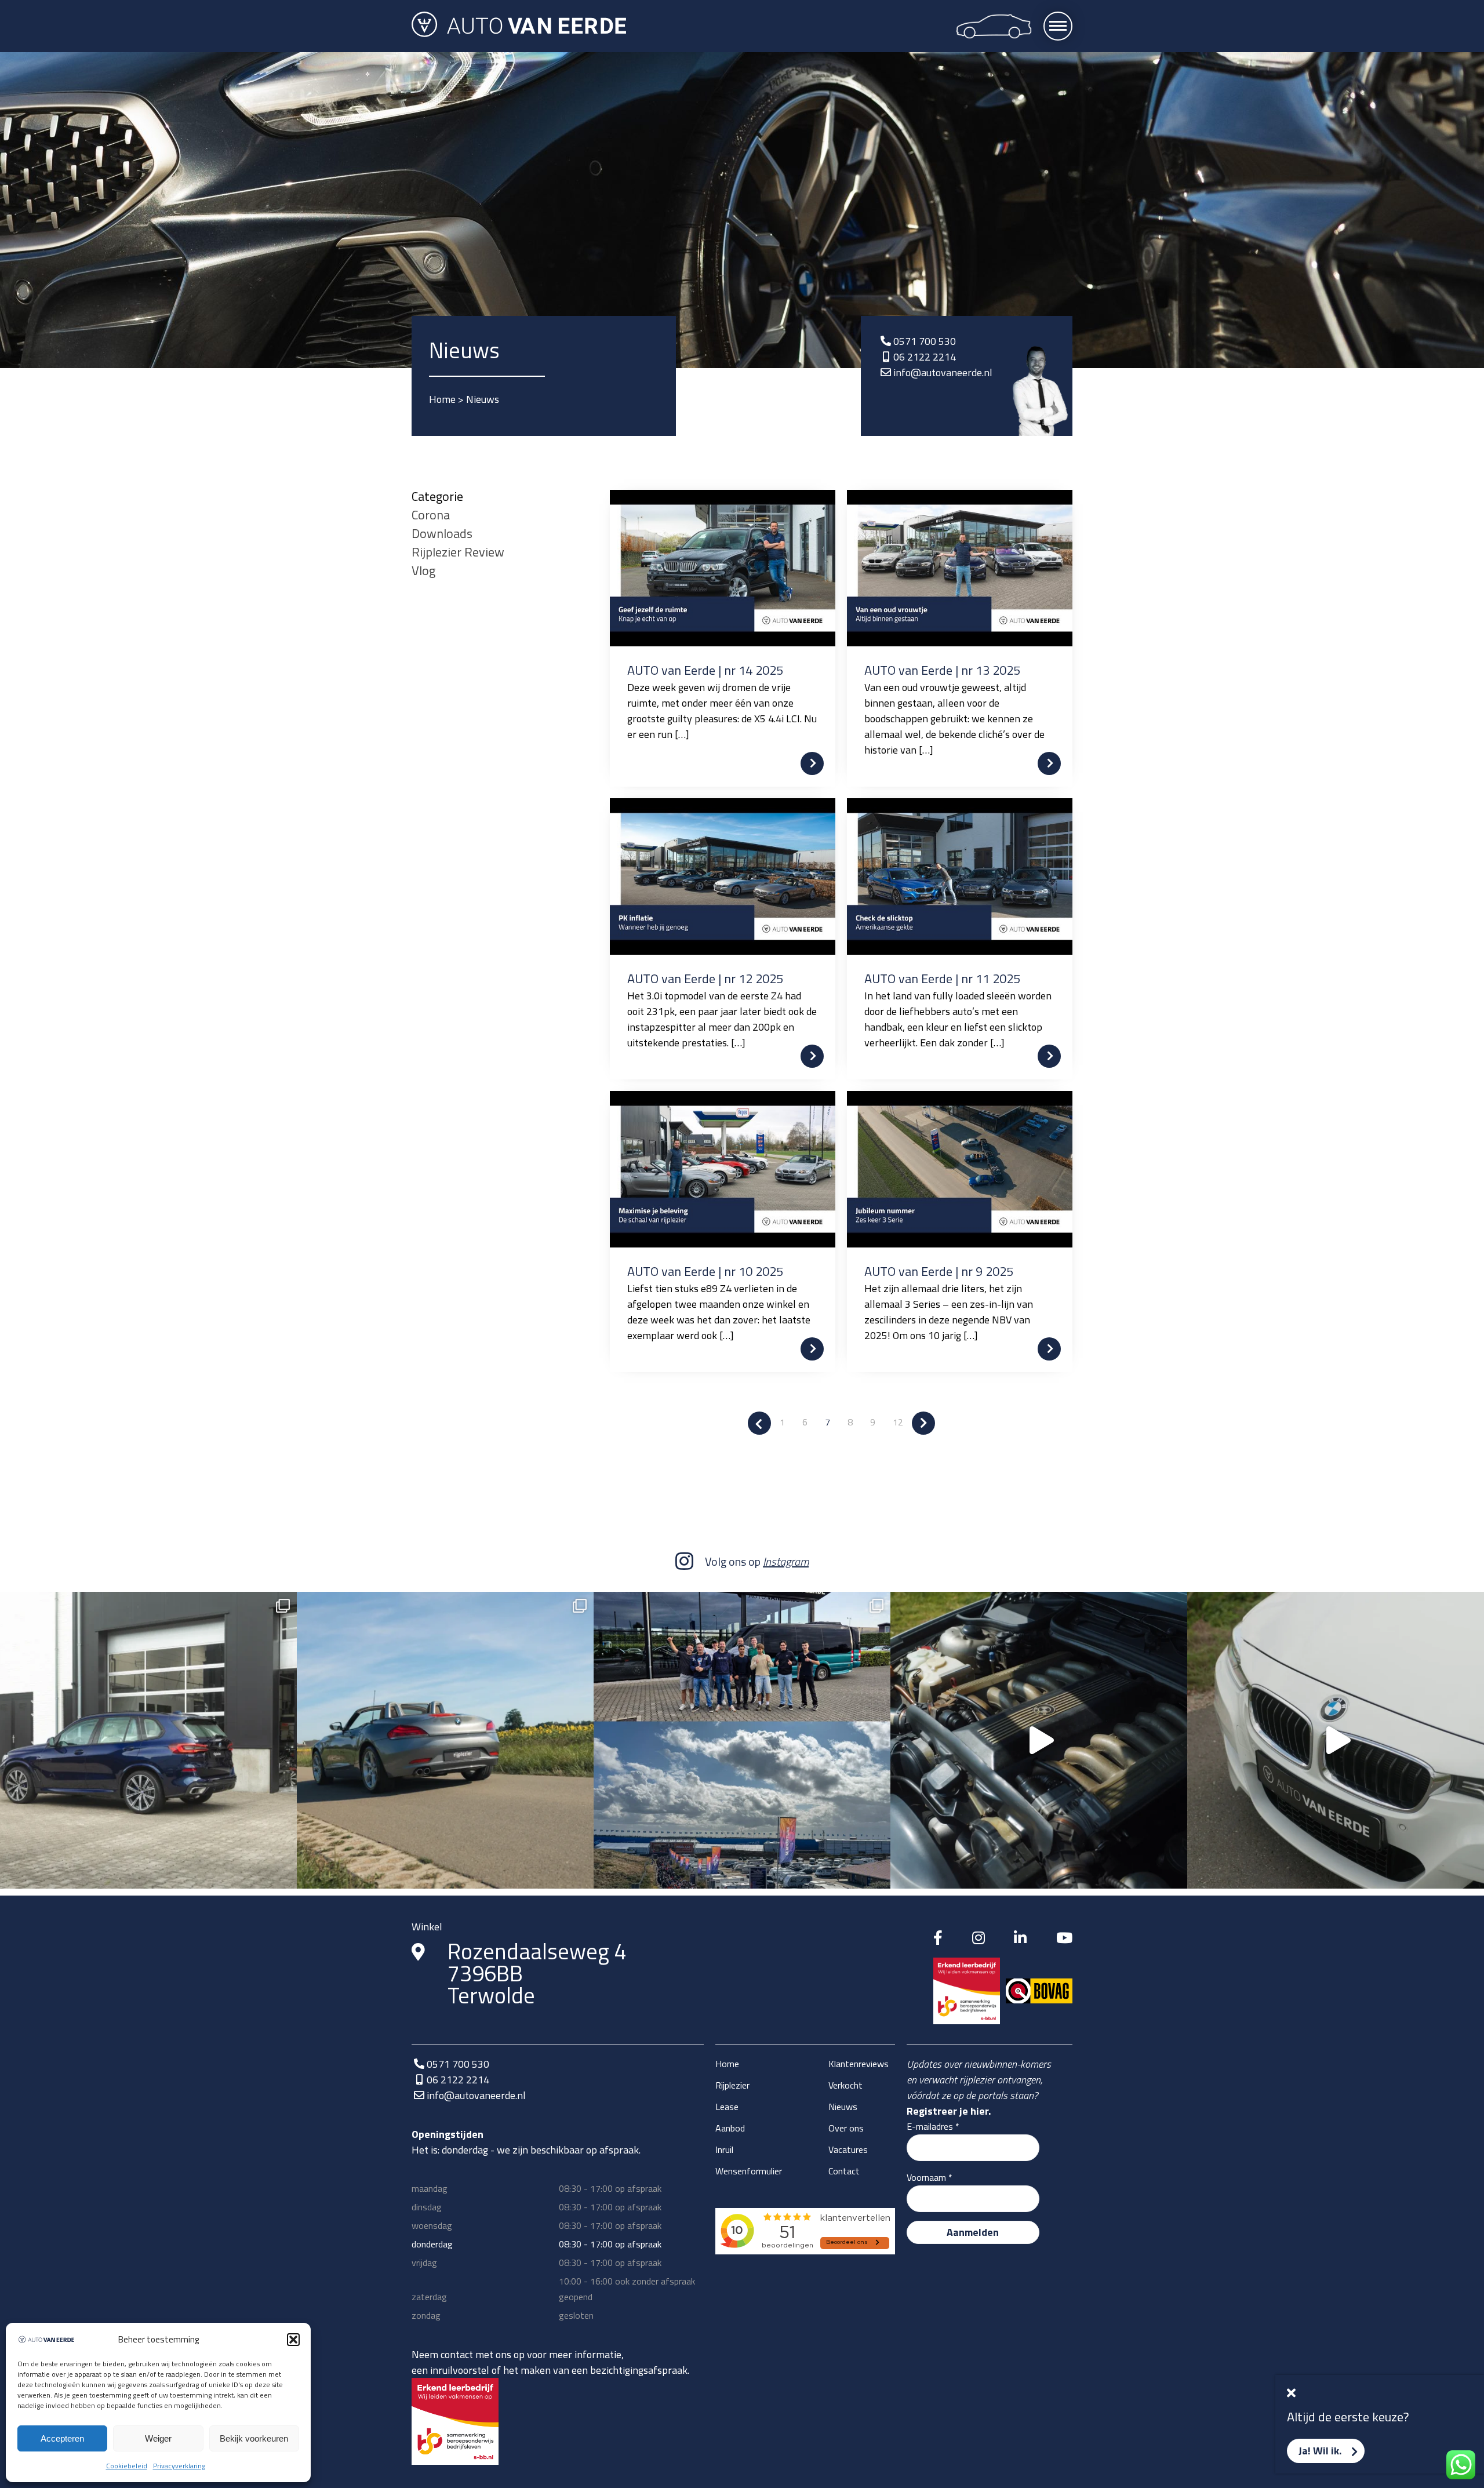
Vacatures (848, 2149)
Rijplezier (732, 2085)
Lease (727, 2107)
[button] (293, 2340)
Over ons (846, 2128)
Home (442, 399)
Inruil (724, 2149)
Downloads (442, 533)
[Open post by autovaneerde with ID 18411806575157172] (742, 1740)
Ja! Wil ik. (1320, 2451)
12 (898, 1422)
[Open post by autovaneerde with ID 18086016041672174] (1336, 1740)
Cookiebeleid (127, 2466)
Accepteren (62, 2438)
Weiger (158, 2438)
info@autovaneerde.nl (943, 372)
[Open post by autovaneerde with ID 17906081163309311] (148, 1740)
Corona (431, 515)
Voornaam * (930, 2177)
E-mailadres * (933, 2126)
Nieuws (843, 2107)
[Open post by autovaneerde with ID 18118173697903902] (445, 1740)
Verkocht (845, 2085)
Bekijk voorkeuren (254, 2438)
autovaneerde (145, 1606)
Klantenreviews (859, 2064)
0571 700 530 (925, 341)
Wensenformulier (749, 2171)
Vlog (423, 570)
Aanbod (730, 2128)
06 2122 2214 (925, 357)
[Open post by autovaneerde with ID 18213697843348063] (1039, 1740)
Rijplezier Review (458, 552)
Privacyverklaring (179, 2466)
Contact (844, 2171)
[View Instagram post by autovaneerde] (285, 1874)
